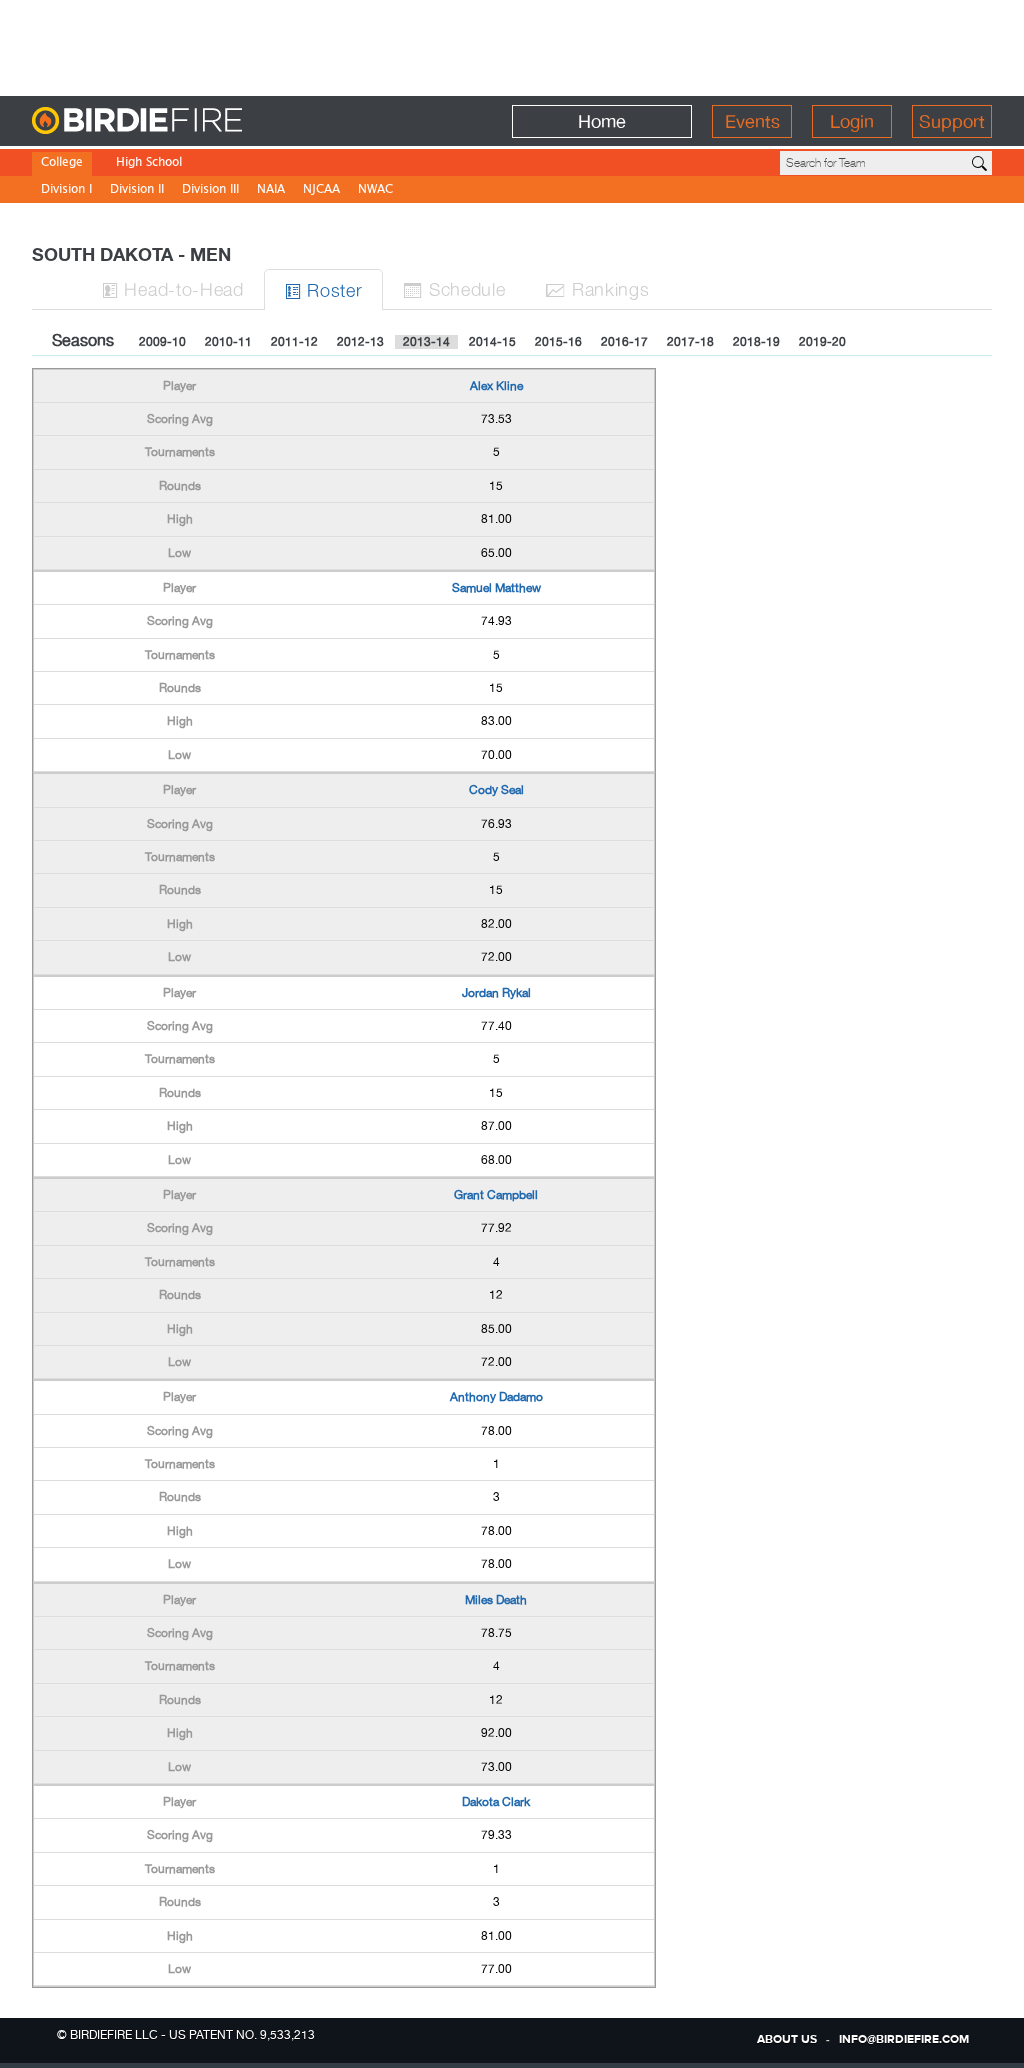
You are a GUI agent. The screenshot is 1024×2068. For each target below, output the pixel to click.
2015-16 (558, 342)
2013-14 (426, 342)
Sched (454, 288)
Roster (324, 289)
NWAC (375, 190)
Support (952, 121)
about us (787, 2040)
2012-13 (360, 342)
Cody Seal (496, 790)
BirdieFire (177, 121)
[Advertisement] (512, 45)
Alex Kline (496, 386)
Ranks (597, 288)
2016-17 (624, 342)
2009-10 (162, 342)
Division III (210, 190)
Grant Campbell (496, 1195)
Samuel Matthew (496, 588)
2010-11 (228, 342)
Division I (66, 190)
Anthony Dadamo (496, 1397)
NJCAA (321, 190)
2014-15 (492, 342)
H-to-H (173, 288)
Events (752, 121)
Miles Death (496, 1600)
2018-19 (756, 342)
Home (602, 121)
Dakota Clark (496, 1802)
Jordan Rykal (496, 993)
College (62, 163)
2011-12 (294, 342)
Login (852, 121)
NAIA (271, 190)
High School (149, 163)
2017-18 (690, 342)
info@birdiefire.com (904, 2040)
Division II (137, 190)
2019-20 (822, 342)
